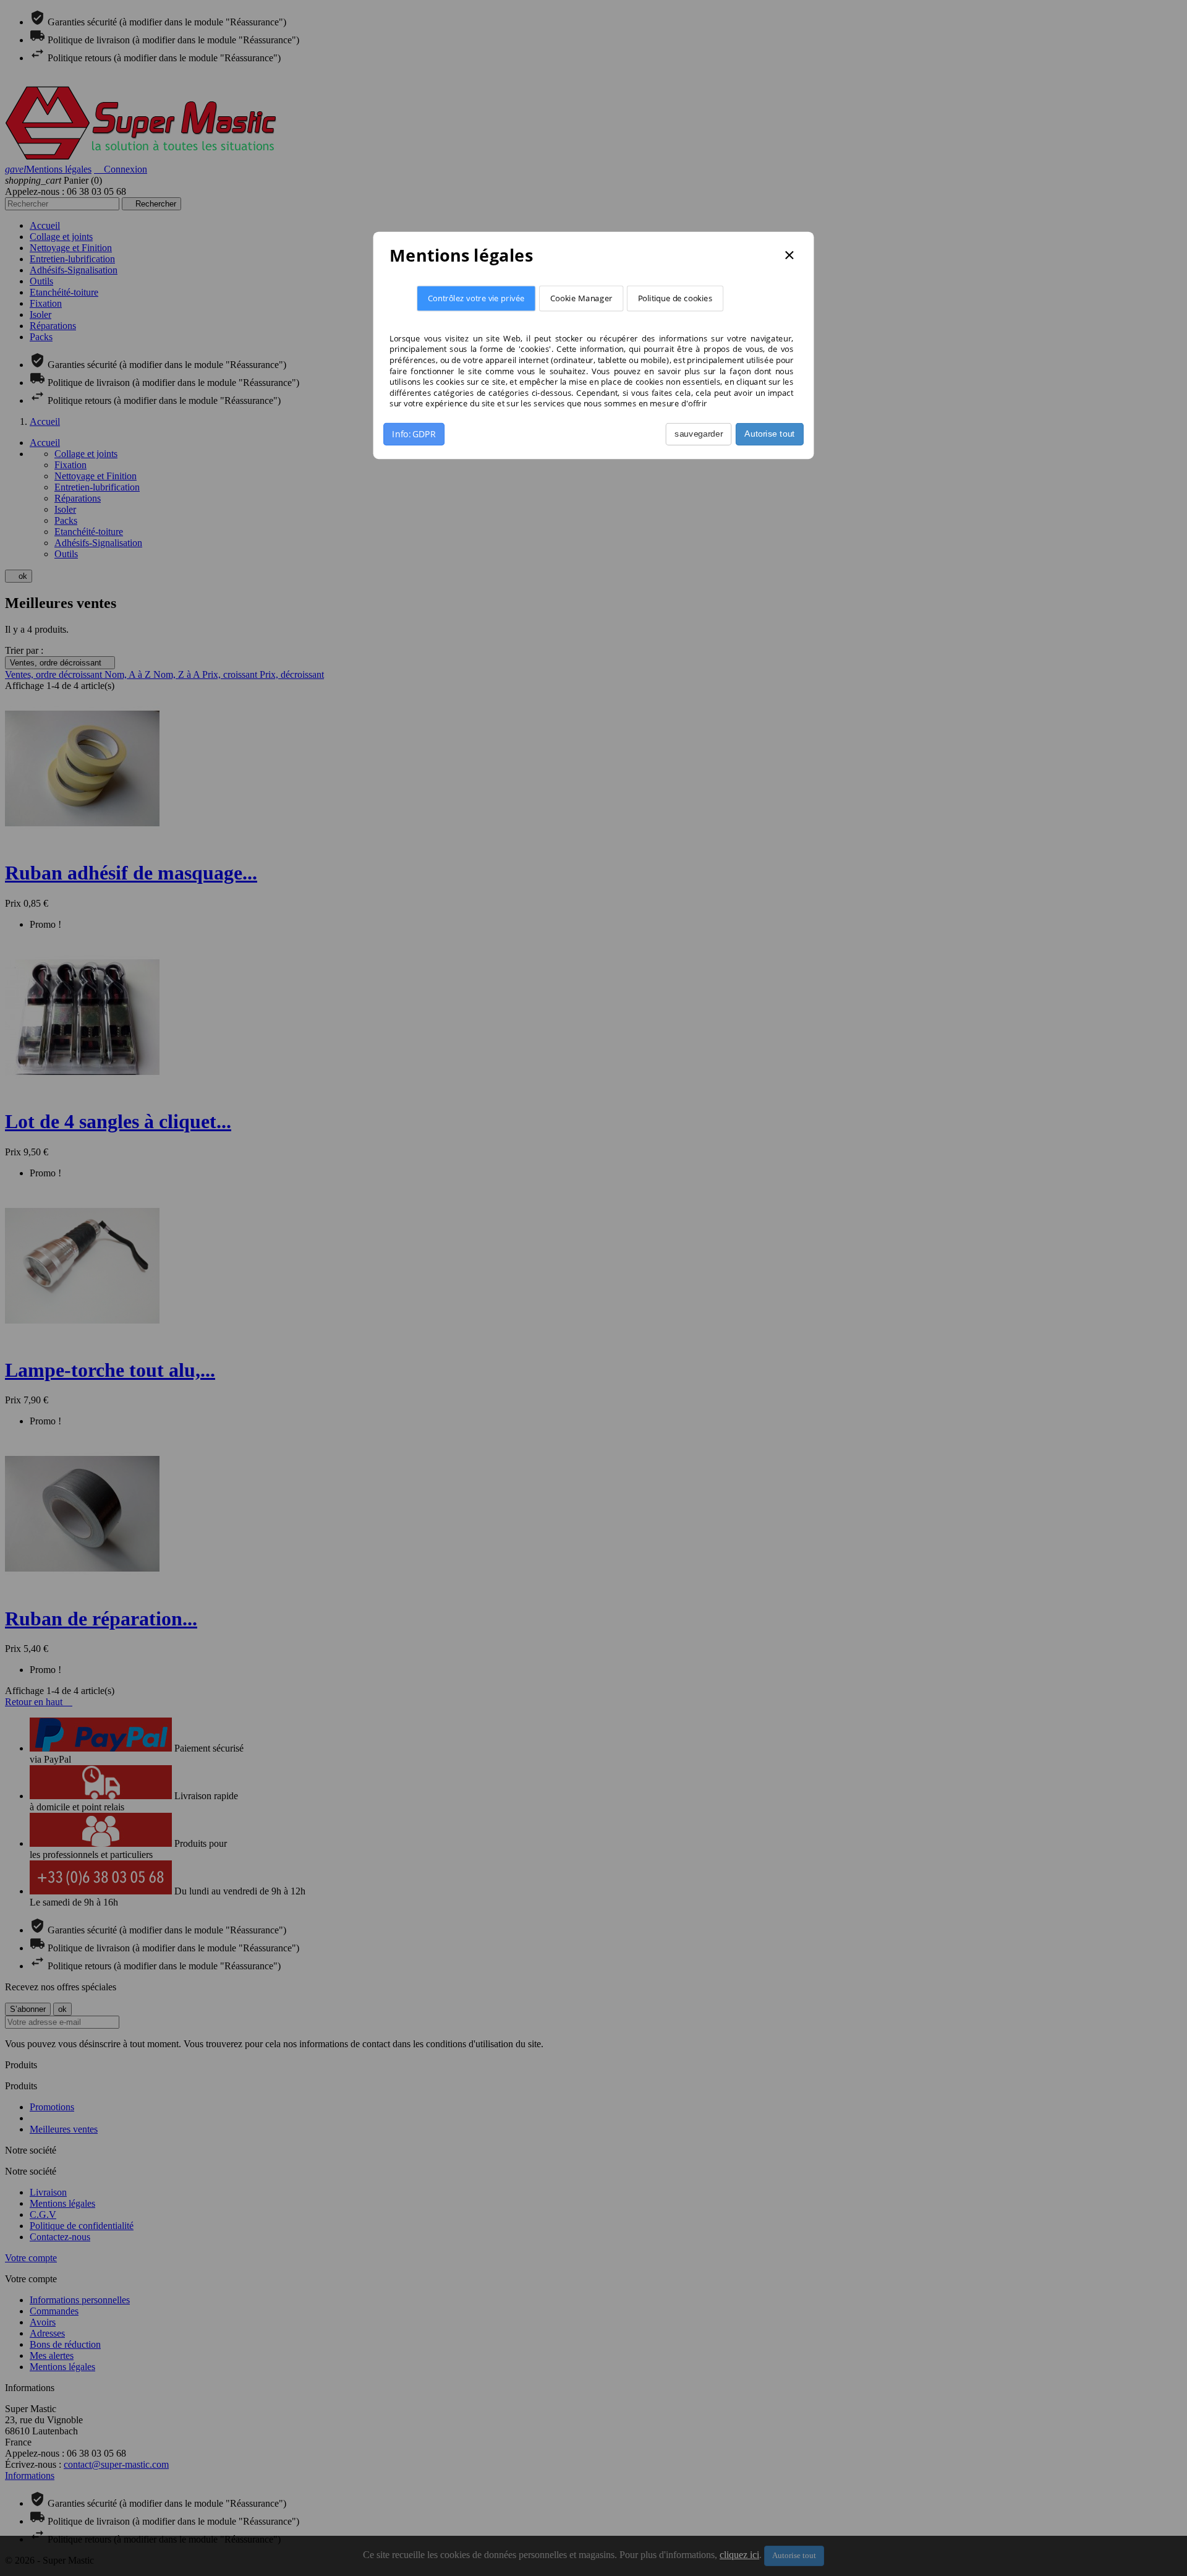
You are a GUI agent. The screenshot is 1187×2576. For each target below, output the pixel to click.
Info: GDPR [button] (414, 434)
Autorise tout (769, 434)
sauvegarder (699, 434)
